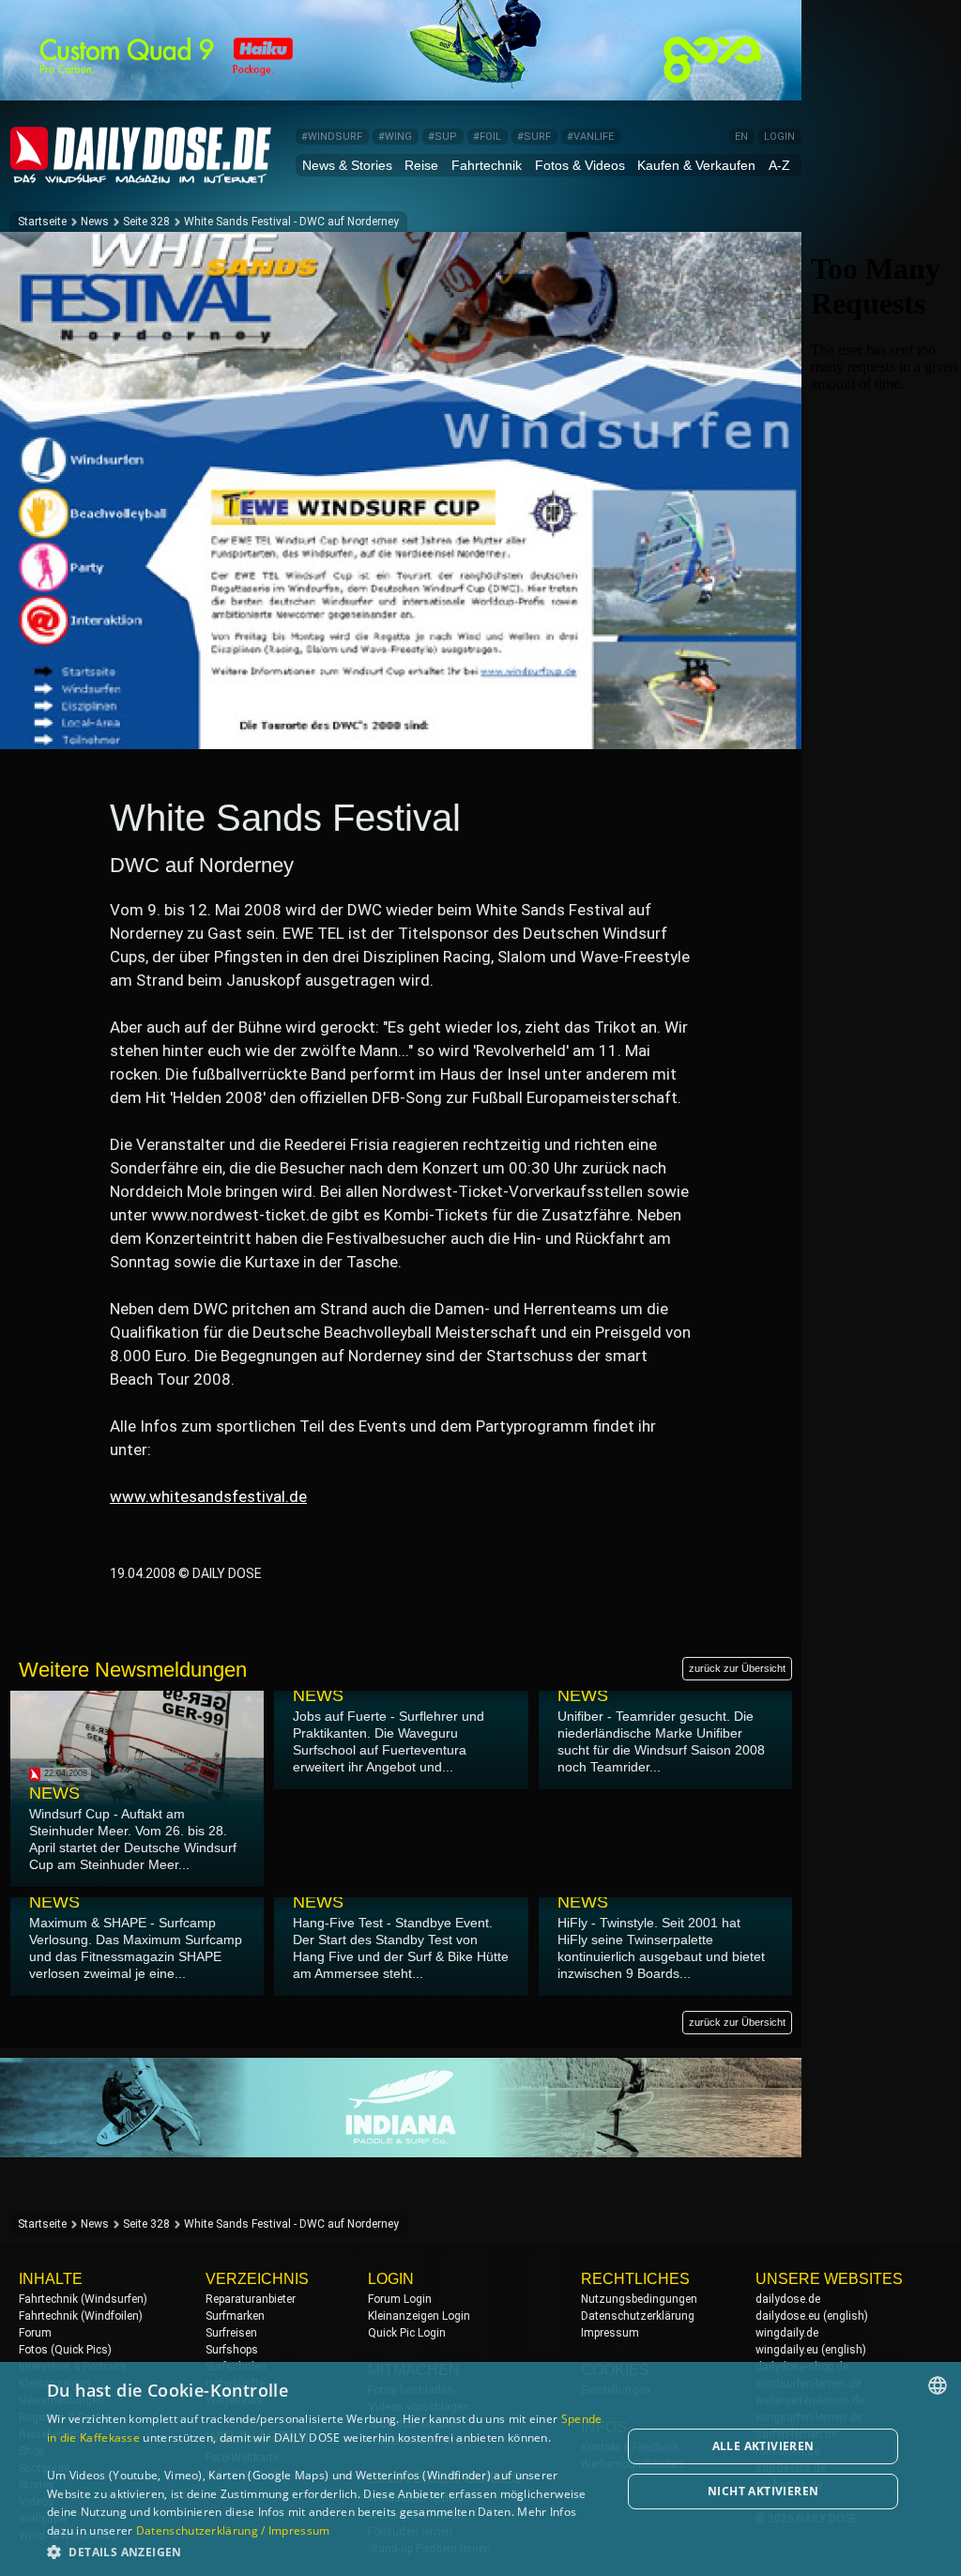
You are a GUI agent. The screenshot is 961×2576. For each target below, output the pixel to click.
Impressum (610, 2333)
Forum (35, 2333)
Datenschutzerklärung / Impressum (233, 2530)
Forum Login (400, 2299)
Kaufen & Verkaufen (696, 165)
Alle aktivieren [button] (763, 2446)
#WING (395, 137)
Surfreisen (231, 2333)
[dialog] (480, 2469)
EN (741, 137)
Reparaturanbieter (251, 2299)
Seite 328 (146, 222)
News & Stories (347, 165)
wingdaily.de (787, 2333)
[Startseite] (141, 175)
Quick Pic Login (407, 2333)
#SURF (534, 137)
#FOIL (487, 137)
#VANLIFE (590, 137)
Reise (421, 165)
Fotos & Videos (580, 165)
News (95, 222)
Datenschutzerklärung (638, 2316)
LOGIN (779, 137)
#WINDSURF (332, 137)
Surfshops (232, 2350)
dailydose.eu (788, 2316)
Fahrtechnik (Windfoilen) (81, 2316)
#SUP (442, 137)
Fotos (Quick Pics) (65, 2350)
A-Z (779, 165)
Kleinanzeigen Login (419, 2316)
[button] (326, 2551)
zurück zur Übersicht (737, 1668)
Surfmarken (235, 2316)
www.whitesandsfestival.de (208, 1496)
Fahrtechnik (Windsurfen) (83, 2299)
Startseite (42, 222)
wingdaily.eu (787, 2350)
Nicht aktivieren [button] (763, 2491)
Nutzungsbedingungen (639, 2299)
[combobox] (938, 2385)
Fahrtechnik (487, 165)
